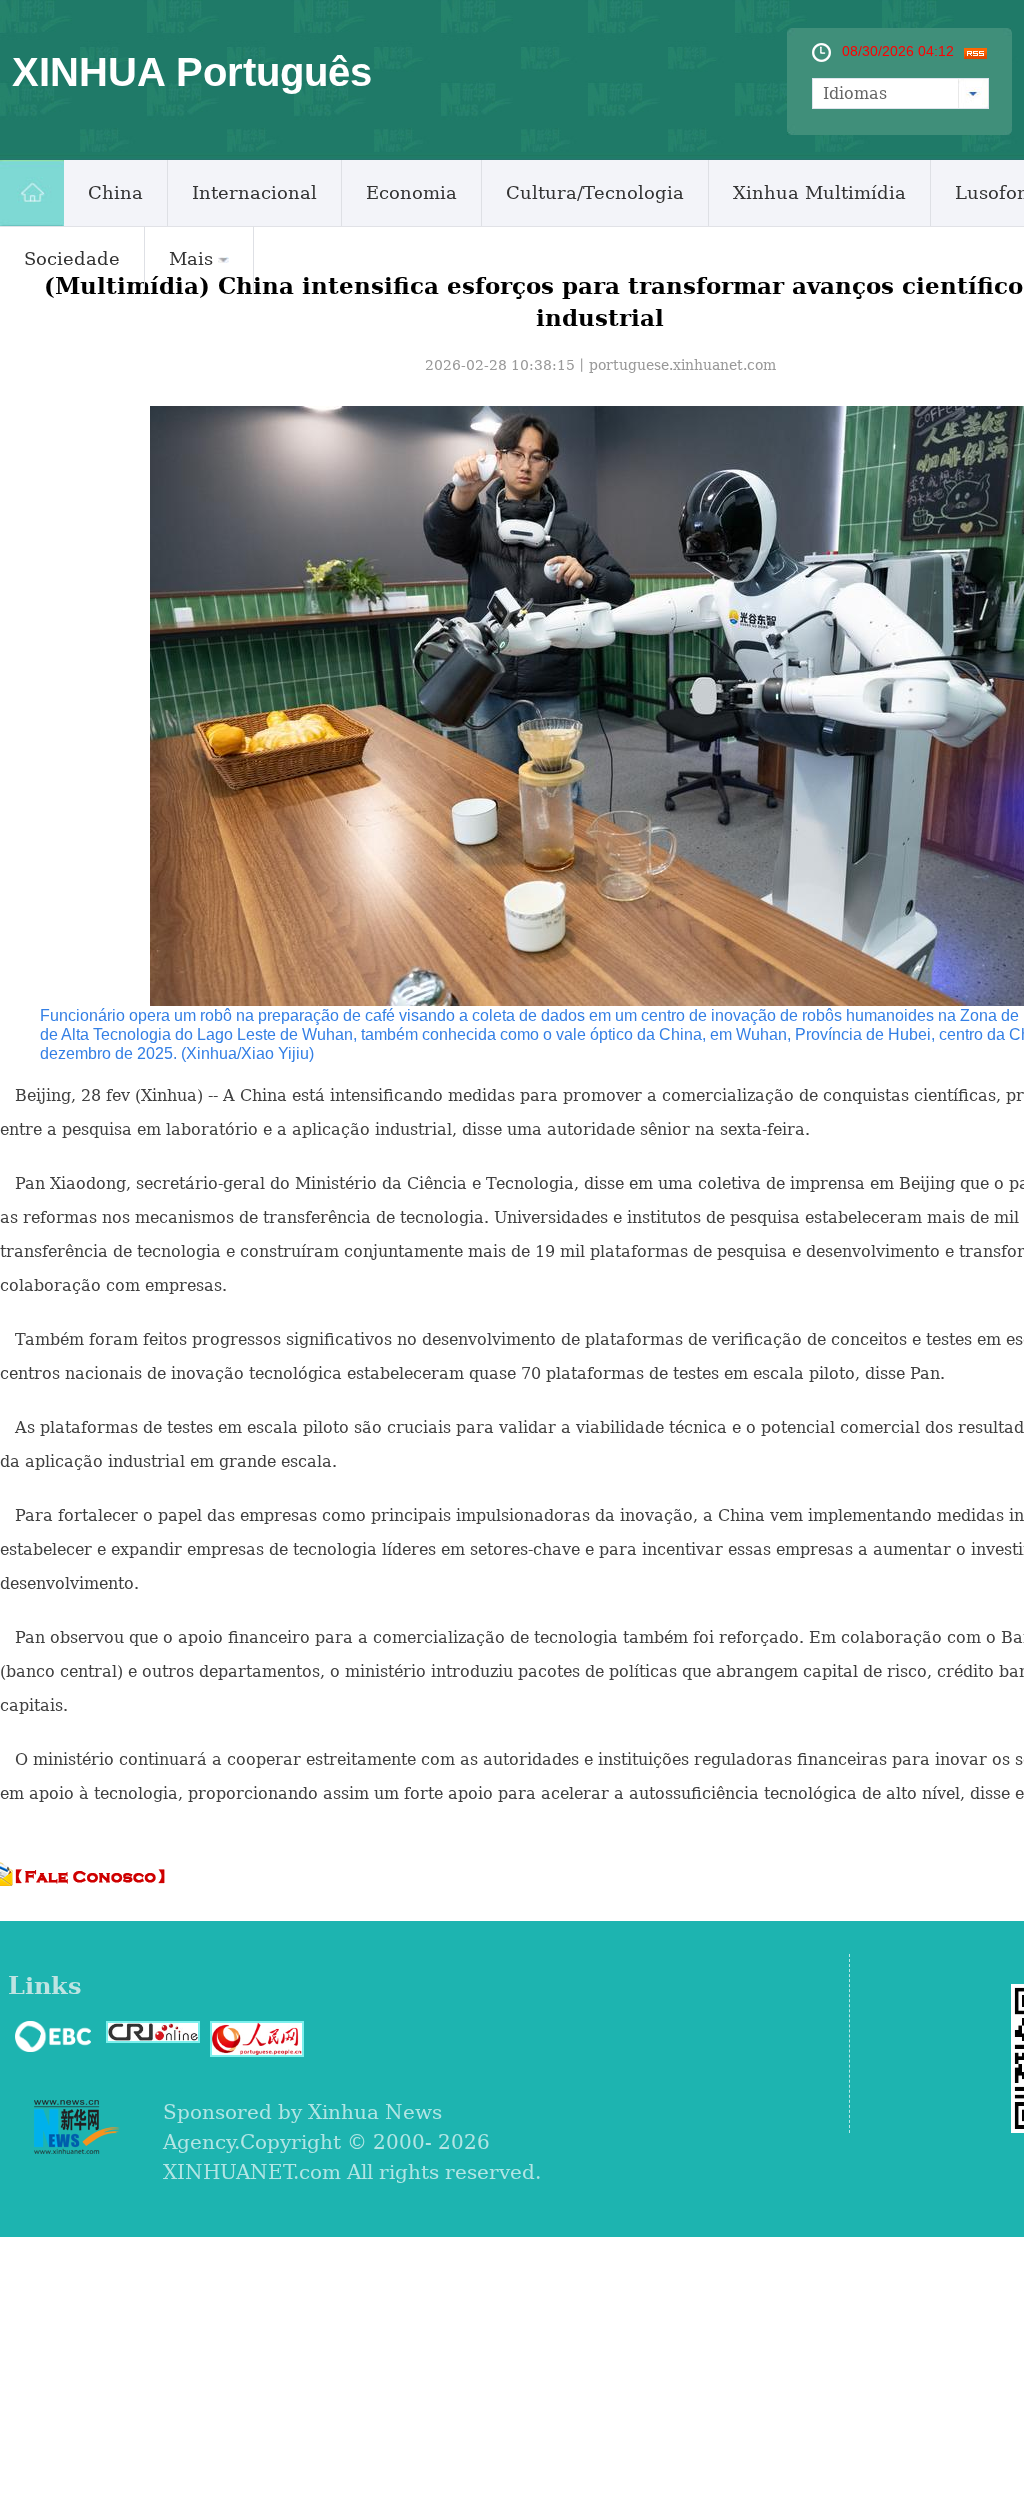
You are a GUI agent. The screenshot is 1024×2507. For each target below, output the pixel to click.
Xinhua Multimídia (819, 192)
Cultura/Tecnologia (595, 192)
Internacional (254, 192)
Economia (411, 192)
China (115, 192)
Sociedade (72, 258)
